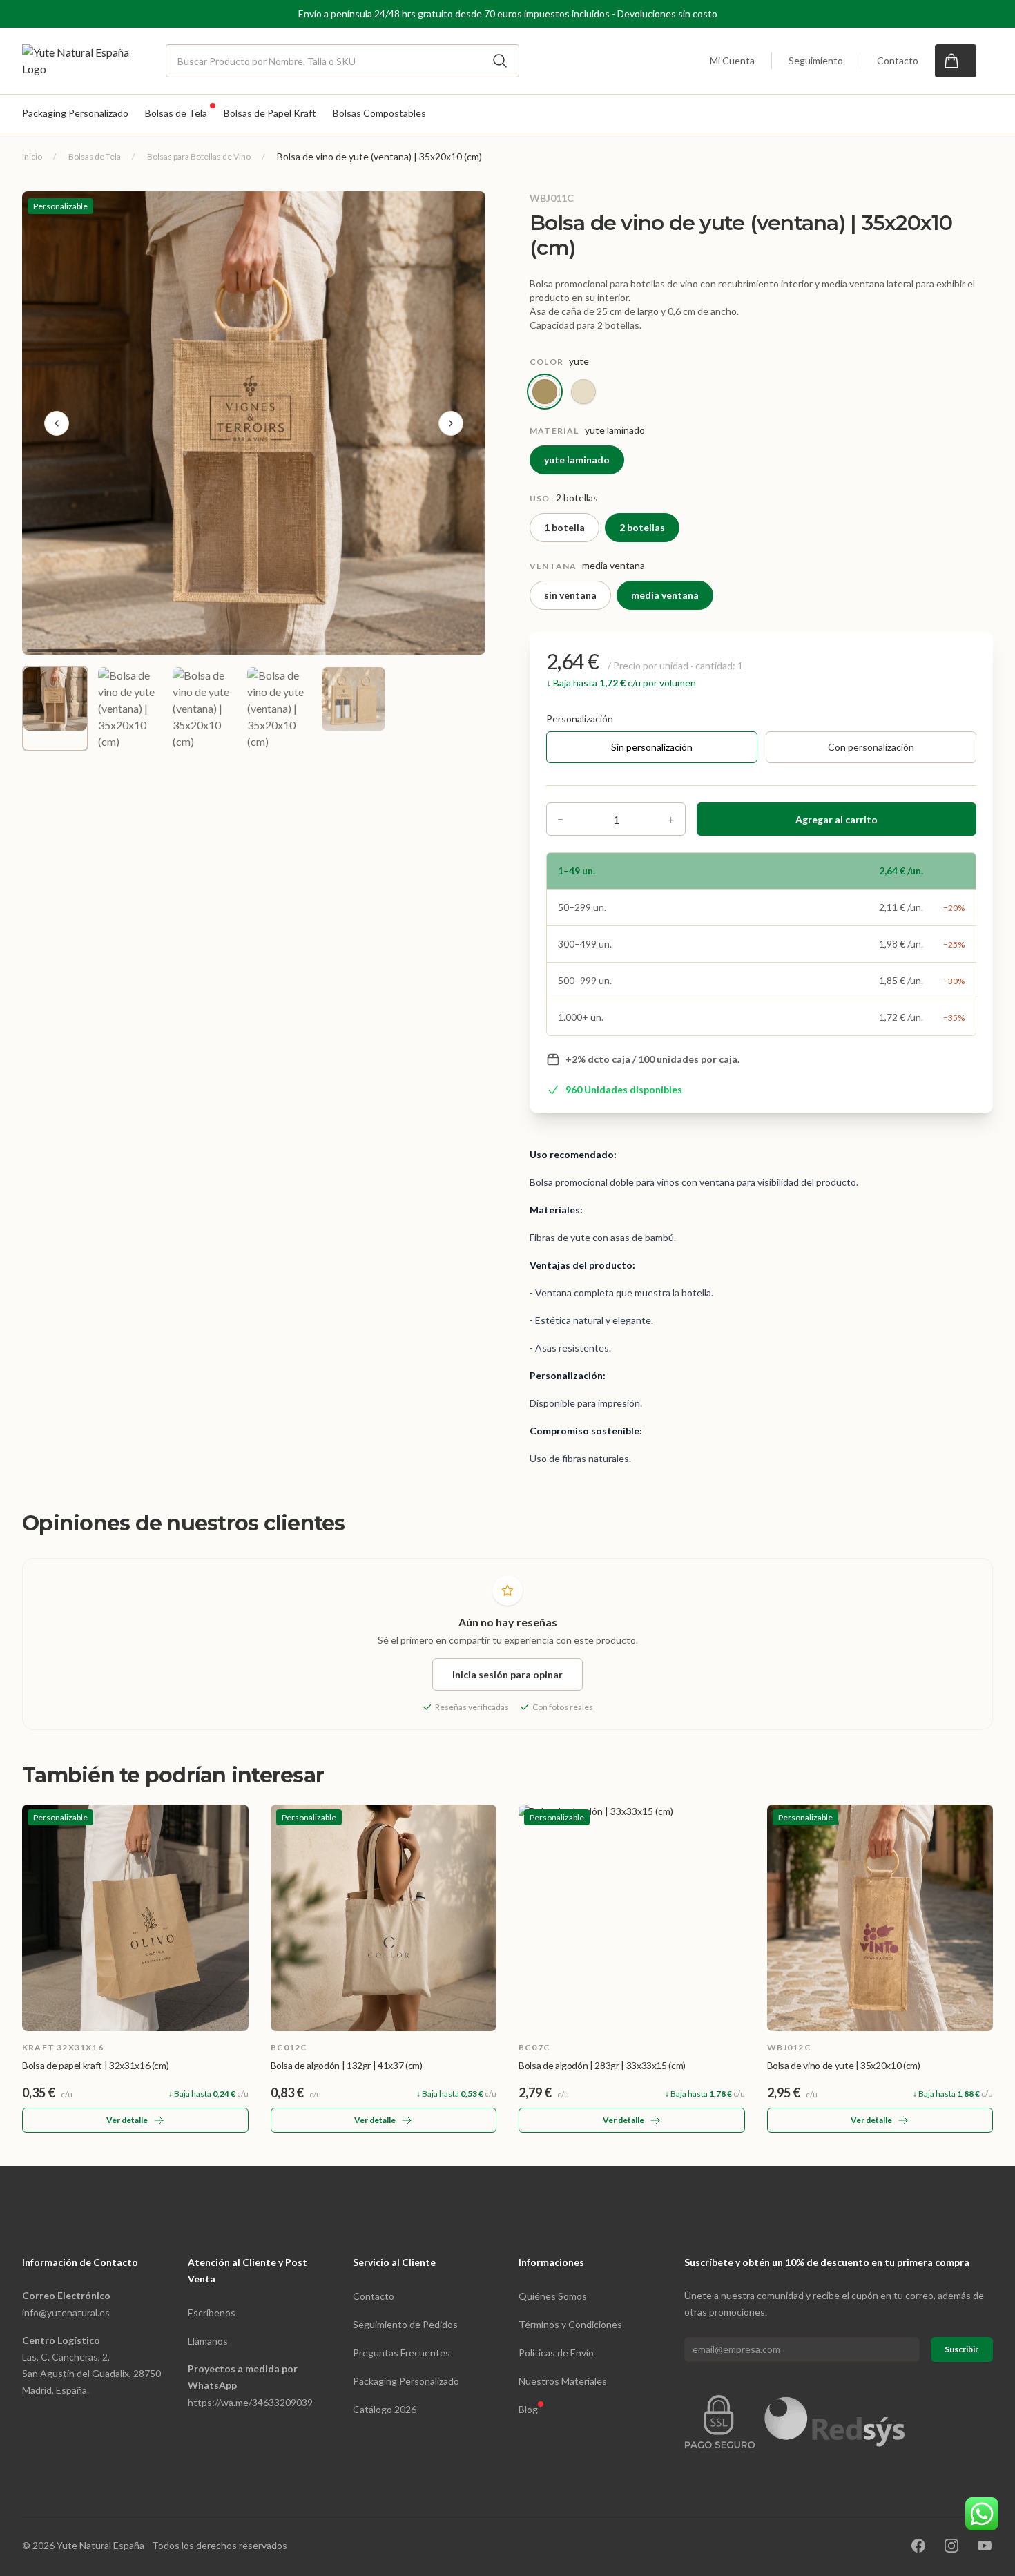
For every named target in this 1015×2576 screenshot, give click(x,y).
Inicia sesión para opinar (507, 1674)
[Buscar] (500, 61)
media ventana (665, 595)
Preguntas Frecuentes (402, 2353)
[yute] (545, 392)
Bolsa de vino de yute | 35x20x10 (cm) (844, 2065)
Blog (528, 2409)
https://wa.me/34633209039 (250, 2402)
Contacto (898, 60)
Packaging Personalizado (406, 2381)
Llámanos (208, 2341)
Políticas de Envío (556, 2353)
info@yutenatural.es (66, 2313)
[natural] (583, 392)
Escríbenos (212, 2313)
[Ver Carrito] (956, 61)
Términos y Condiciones (570, 2324)
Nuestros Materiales (563, 2381)
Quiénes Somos (553, 2296)
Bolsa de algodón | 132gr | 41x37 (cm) (347, 2065)
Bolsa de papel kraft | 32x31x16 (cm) (95, 2065)
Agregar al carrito (837, 819)
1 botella (564, 527)
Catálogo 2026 (385, 2409)
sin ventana (570, 595)
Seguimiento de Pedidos (405, 2324)
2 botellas (642, 527)
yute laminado (577, 460)
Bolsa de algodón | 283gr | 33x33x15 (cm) (602, 2065)
